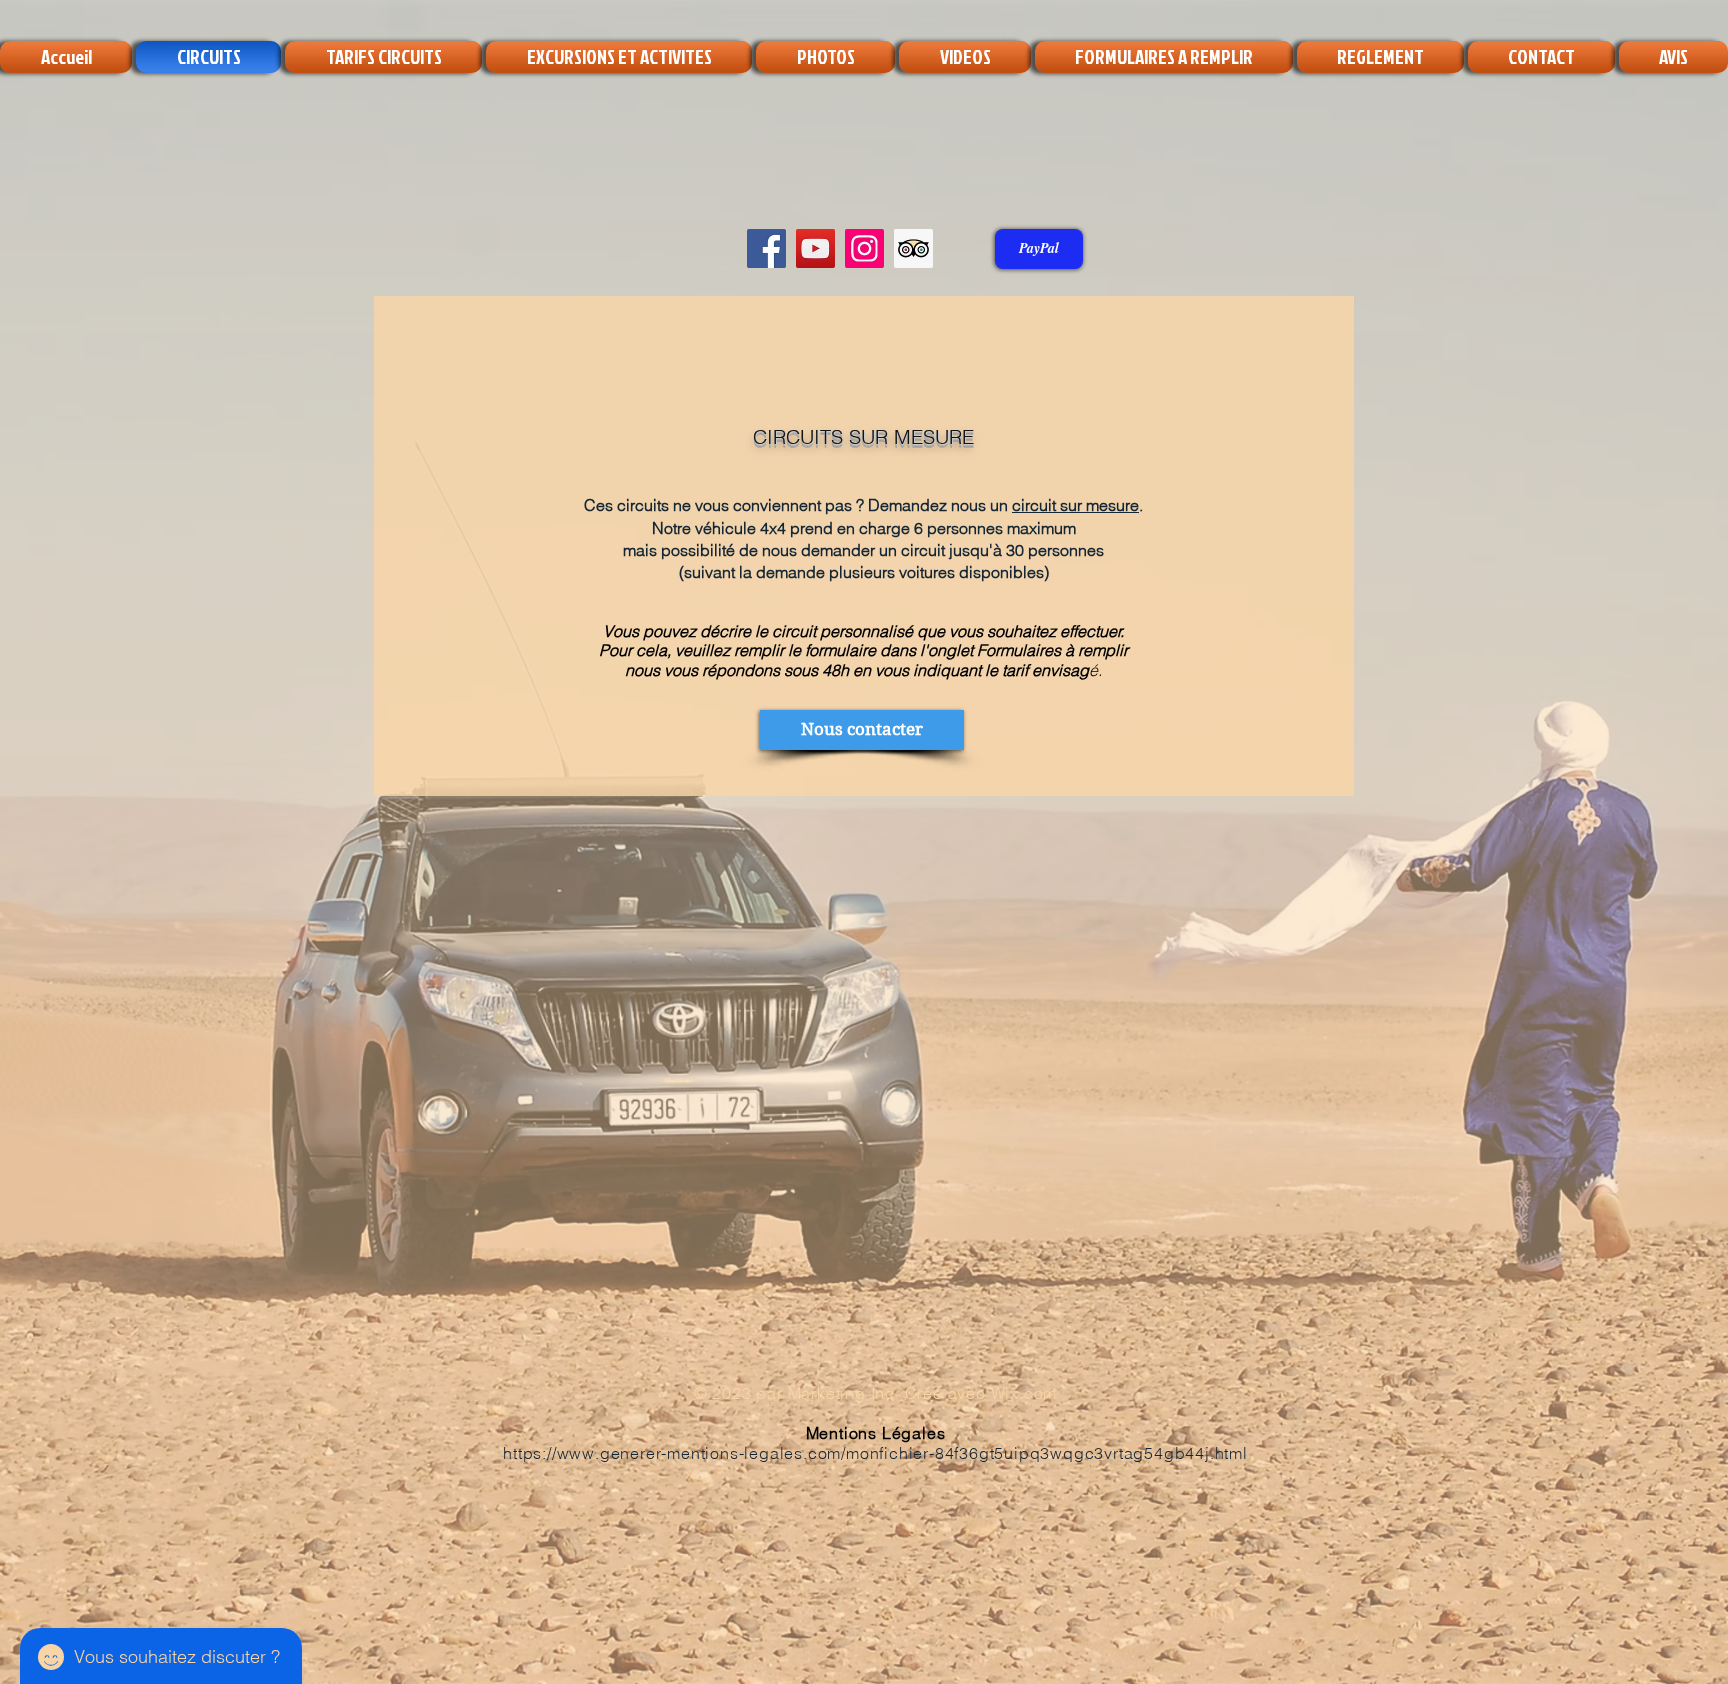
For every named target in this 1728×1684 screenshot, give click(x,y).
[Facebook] (766, 248)
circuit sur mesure (1075, 505)
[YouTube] (815, 248)
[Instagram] (864, 248)
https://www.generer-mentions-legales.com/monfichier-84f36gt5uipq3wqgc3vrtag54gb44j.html (875, 1453)
